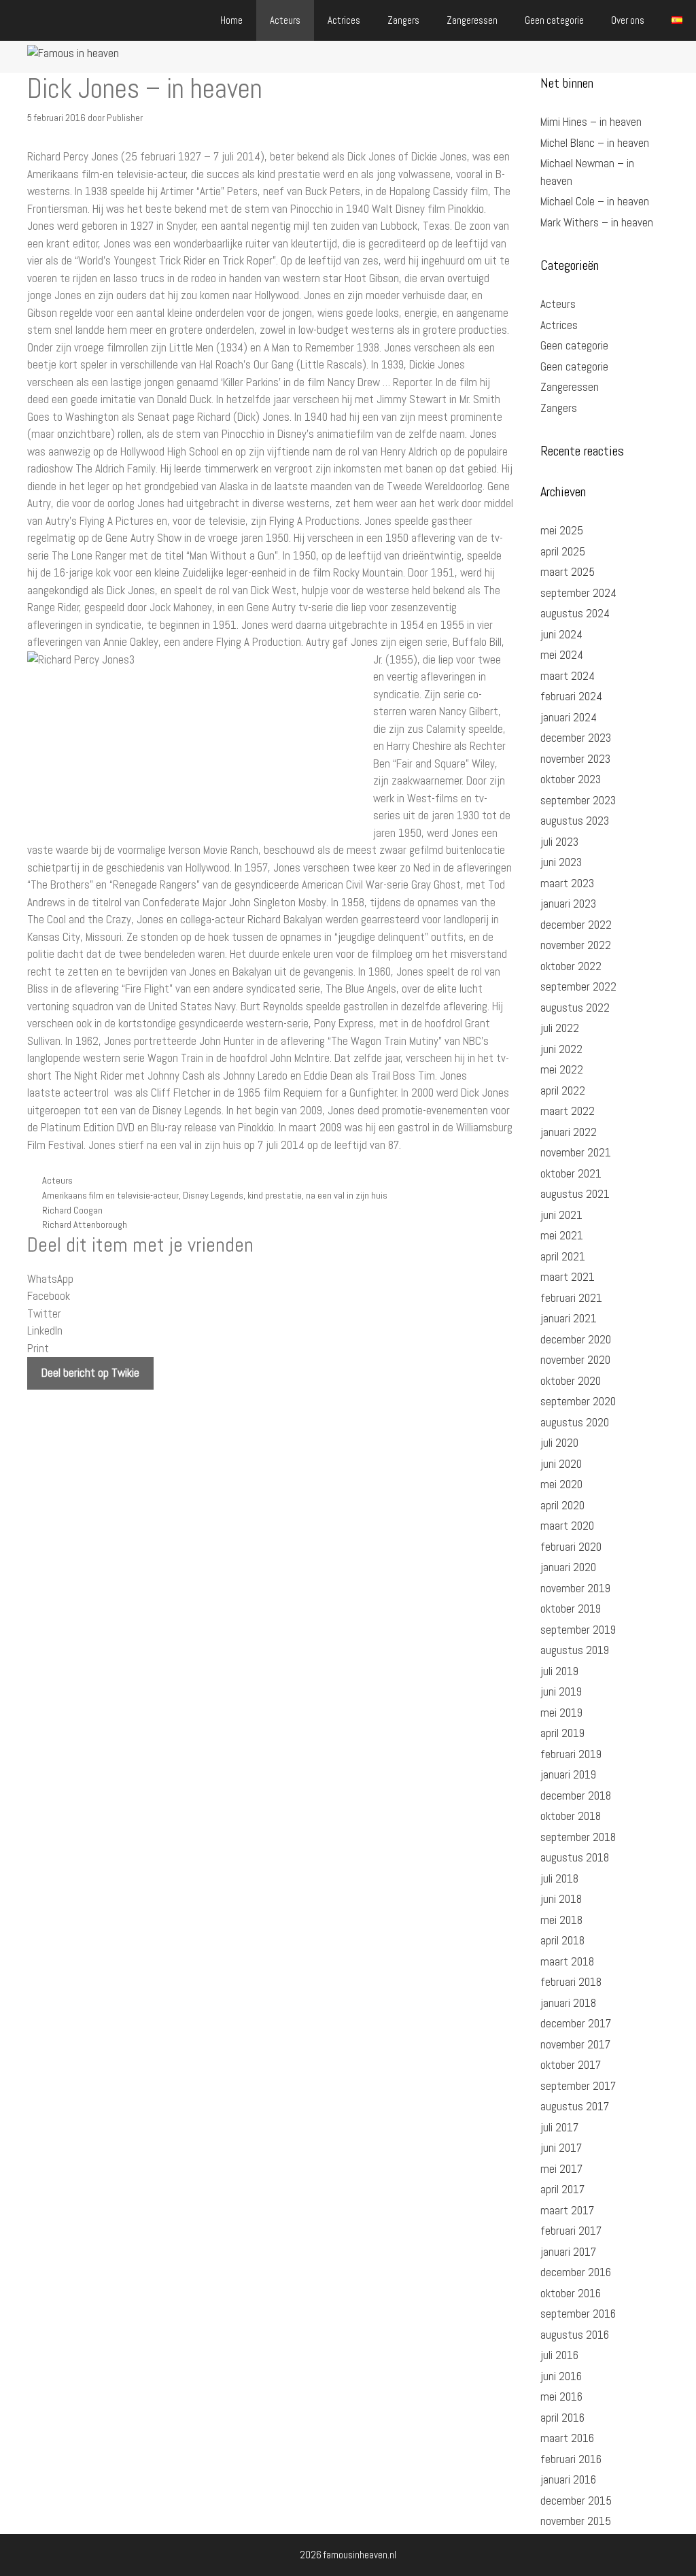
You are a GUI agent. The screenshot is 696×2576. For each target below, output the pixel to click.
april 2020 (562, 1505)
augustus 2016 (575, 2335)
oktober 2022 (571, 966)
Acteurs (285, 20)
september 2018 (578, 1837)
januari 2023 (568, 904)
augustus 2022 (575, 1008)
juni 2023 (561, 862)
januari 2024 (569, 717)
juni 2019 (561, 1691)
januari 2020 (568, 1567)
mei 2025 (562, 530)
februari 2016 (571, 2459)
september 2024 (578, 593)
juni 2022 (561, 1049)
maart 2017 (567, 2210)
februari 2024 (571, 696)
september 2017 (578, 2086)
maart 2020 (567, 1526)
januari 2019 (568, 1774)
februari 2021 (571, 1298)
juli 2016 (559, 2355)
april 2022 (563, 1090)
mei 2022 (562, 1069)
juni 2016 (561, 2376)
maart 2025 (568, 572)
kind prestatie (275, 1195)
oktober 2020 (571, 1381)
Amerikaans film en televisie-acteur (110, 1195)
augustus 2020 (575, 1422)
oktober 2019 (571, 1609)
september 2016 (578, 2314)
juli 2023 (559, 842)
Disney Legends (213, 1195)
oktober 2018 (571, 1816)
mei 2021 (562, 1235)
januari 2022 (569, 1132)
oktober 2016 (571, 2293)
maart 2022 (568, 1111)
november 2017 (575, 2044)
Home (231, 20)
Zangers (403, 20)
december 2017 (576, 2023)
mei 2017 (561, 2169)
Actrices (344, 20)
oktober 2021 (571, 1173)
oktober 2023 (571, 779)
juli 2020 (559, 1443)
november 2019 (575, 1588)
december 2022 (576, 925)
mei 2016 (561, 2397)
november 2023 (575, 759)
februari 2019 (571, 1754)
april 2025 (563, 551)
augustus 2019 (575, 1650)
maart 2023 (567, 883)
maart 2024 (568, 676)
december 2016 (576, 2272)
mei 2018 (561, 1920)
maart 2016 (567, 2438)
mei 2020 (561, 1484)
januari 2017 (568, 2252)
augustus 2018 (575, 1857)
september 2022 (578, 986)
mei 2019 (561, 1713)
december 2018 (576, 1796)
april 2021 (563, 1256)
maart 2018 (567, 1961)
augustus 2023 (575, 821)
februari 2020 (571, 1547)
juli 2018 (559, 1878)
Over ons (628, 20)
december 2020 (576, 1339)
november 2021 (576, 1152)
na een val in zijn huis (347, 1195)
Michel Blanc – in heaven (595, 143)
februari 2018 (571, 1982)
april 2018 (562, 1940)
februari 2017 (571, 2231)
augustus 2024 (575, 613)
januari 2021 (569, 1318)
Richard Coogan (72, 1210)
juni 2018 (561, 1899)
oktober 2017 (571, 2065)
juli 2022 (560, 1028)
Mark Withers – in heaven (597, 222)
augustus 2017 (575, 2106)
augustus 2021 (575, 1194)
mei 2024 (562, 655)
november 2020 (575, 1360)
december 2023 (576, 738)
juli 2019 (559, 1671)
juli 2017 (559, 2127)
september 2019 (578, 1630)
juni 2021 (561, 1215)
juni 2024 (561, 634)
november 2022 (576, 945)
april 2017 (562, 2189)
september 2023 (578, 800)
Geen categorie (554, 20)
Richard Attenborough (85, 1224)
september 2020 (578, 1401)
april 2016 (562, 2418)
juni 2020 (561, 1464)
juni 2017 (561, 2148)
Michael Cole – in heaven (595, 201)
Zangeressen (472, 20)
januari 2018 (568, 2003)
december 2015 (576, 2501)
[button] (270, 1280)
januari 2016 (568, 2479)
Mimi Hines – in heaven (591, 122)
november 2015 (576, 2521)
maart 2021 (568, 1277)
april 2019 (562, 1733)
